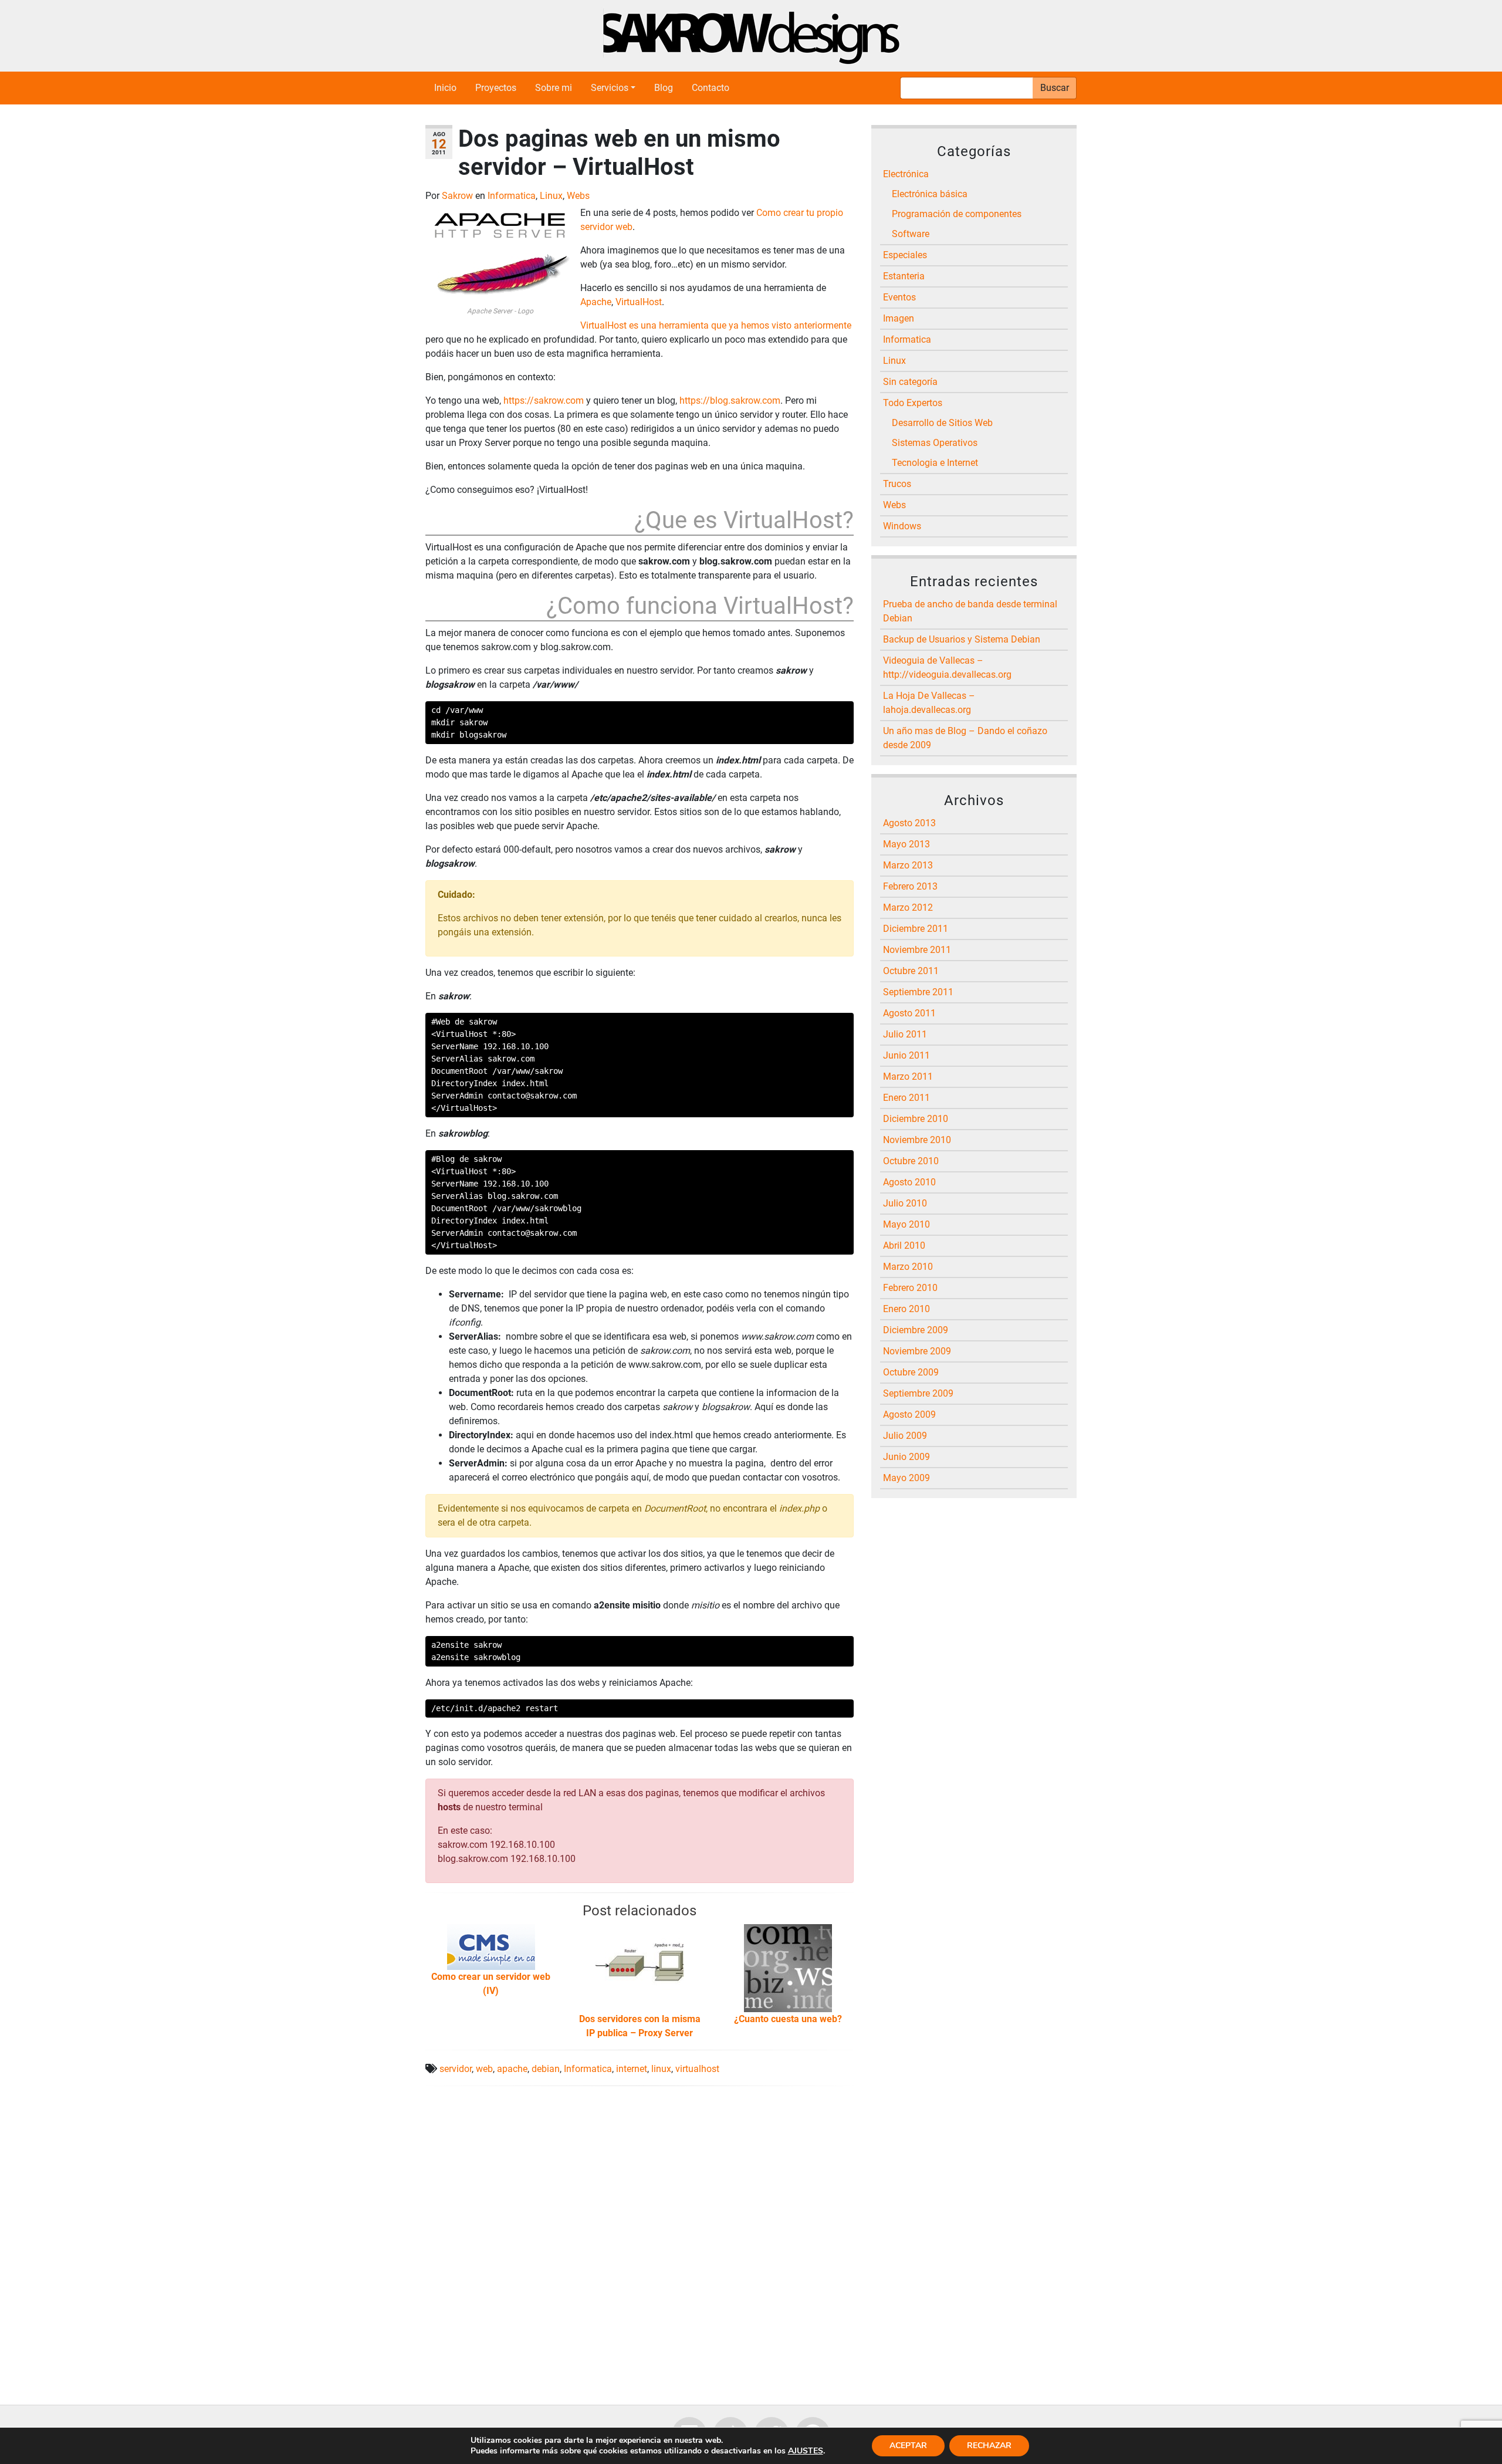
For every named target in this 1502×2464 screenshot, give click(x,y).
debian (546, 2069)
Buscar (1055, 88)
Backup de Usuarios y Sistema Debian (962, 639)
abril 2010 (904, 1245)
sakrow (459, 196)
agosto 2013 (909, 823)
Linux (551, 196)
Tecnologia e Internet (935, 463)
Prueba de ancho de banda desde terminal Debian (970, 611)
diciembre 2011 (916, 929)
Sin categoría (910, 382)
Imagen (899, 318)
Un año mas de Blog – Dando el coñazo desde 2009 (965, 738)
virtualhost (697, 2069)
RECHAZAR (989, 2446)
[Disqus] (640, 2242)
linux (661, 2069)
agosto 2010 (909, 1182)
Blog (664, 88)
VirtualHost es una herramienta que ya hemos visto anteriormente (716, 325)
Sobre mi (554, 88)
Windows (902, 526)
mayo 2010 (906, 1224)
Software (911, 234)
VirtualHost (639, 302)
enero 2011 (906, 1098)
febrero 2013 (910, 886)
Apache (596, 302)
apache (512, 2069)
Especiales (905, 255)
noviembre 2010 (917, 1140)
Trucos (897, 484)
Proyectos (496, 88)
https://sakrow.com (544, 400)
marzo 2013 (908, 865)
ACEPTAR (908, 2446)
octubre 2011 (911, 971)
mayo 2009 (906, 1478)
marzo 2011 (908, 1076)
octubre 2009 (911, 1372)
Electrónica (906, 174)
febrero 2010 (910, 1288)
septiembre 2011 (918, 992)
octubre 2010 (911, 1161)
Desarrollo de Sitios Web (942, 423)
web (484, 2069)
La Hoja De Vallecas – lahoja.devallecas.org (929, 703)
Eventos (899, 297)
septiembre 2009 (918, 1393)
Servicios (610, 88)
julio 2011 (905, 1034)
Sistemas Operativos (935, 443)
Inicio (445, 88)
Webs (578, 196)
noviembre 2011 (917, 950)
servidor (456, 2069)
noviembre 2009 (917, 1351)
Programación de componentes (957, 214)
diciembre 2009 (916, 1330)
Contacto (711, 88)
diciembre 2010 (916, 1119)
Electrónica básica (930, 194)
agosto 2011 (909, 1013)
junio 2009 (906, 1457)
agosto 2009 (909, 1414)
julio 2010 (905, 1203)
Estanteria (904, 276)
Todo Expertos (913, 403)
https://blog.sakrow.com (730, 400)
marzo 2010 (908, 1267)
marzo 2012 (908, 907)
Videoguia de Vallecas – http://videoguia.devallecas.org (947, 667)
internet (632, 2069)
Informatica (512, 196)
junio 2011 (906, 1055)
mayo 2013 (906, 844)
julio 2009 (905, 1436)
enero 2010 (906, 1309)
